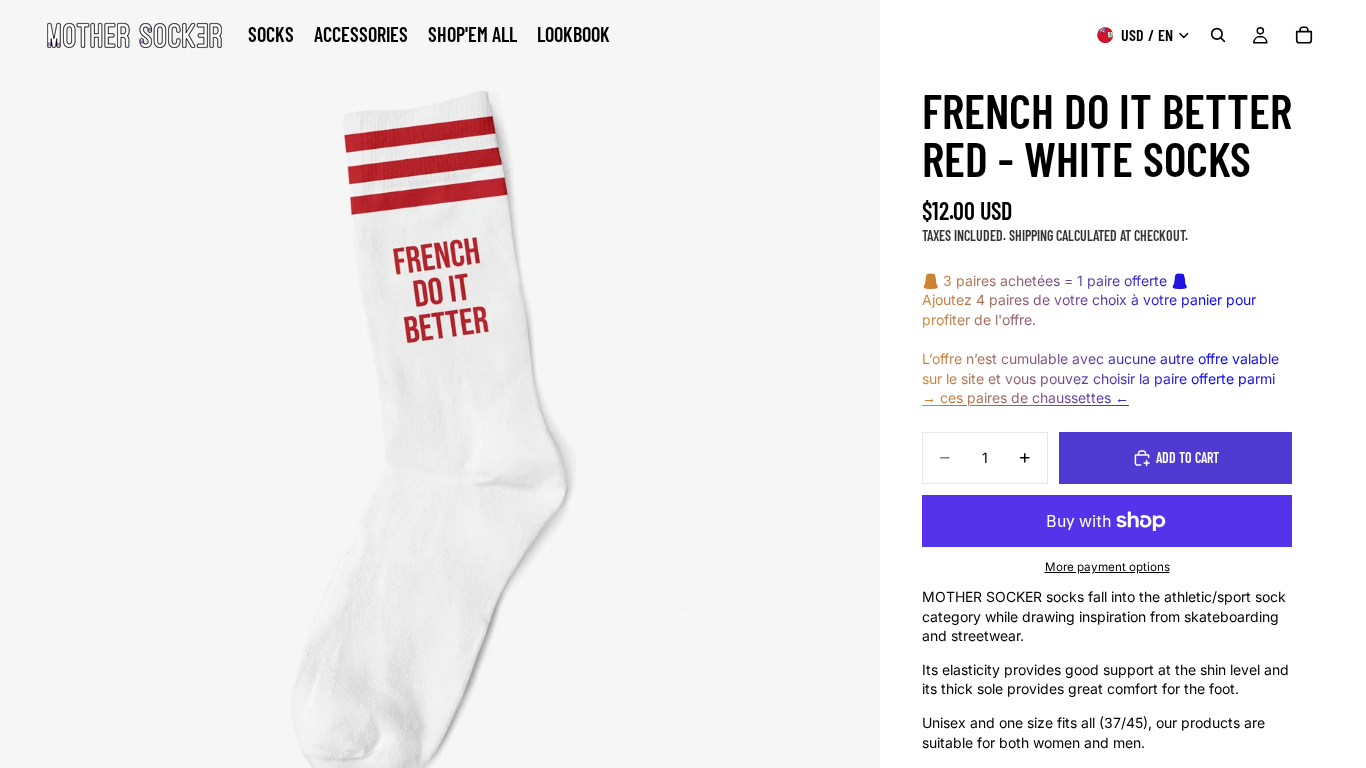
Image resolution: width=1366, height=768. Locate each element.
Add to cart (1187, 457)
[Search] (1218, 35)
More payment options (1107, 567)
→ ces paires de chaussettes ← (1025, 397)
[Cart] (1304, 35)
